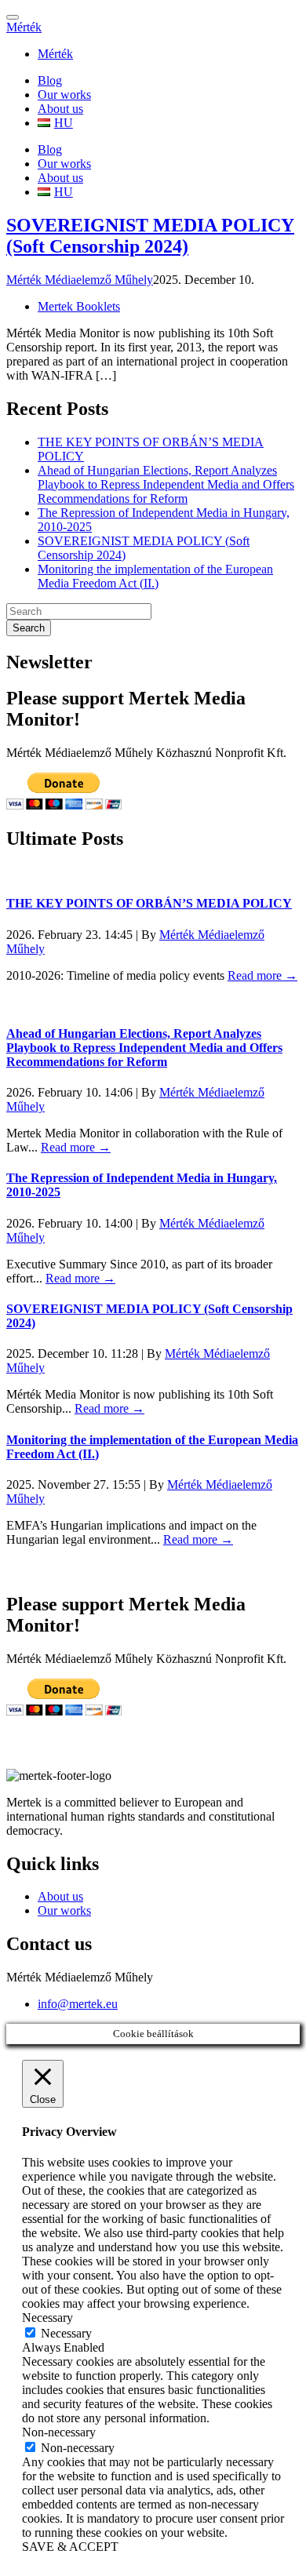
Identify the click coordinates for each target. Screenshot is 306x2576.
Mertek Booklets (79, 306)
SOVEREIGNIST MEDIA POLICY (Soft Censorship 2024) (150, 236)
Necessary (66, 2333)
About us (60, 109)
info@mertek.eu (78, 2004)
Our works (64, 95)
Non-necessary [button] (59, 2432)
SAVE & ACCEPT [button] (70, 2547)
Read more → (262, 975)
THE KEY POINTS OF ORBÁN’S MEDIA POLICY (149, 903)
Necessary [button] (47, 2318)
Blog (50, 80)
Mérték (24, 27)
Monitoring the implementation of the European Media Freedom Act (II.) (155, 576)
